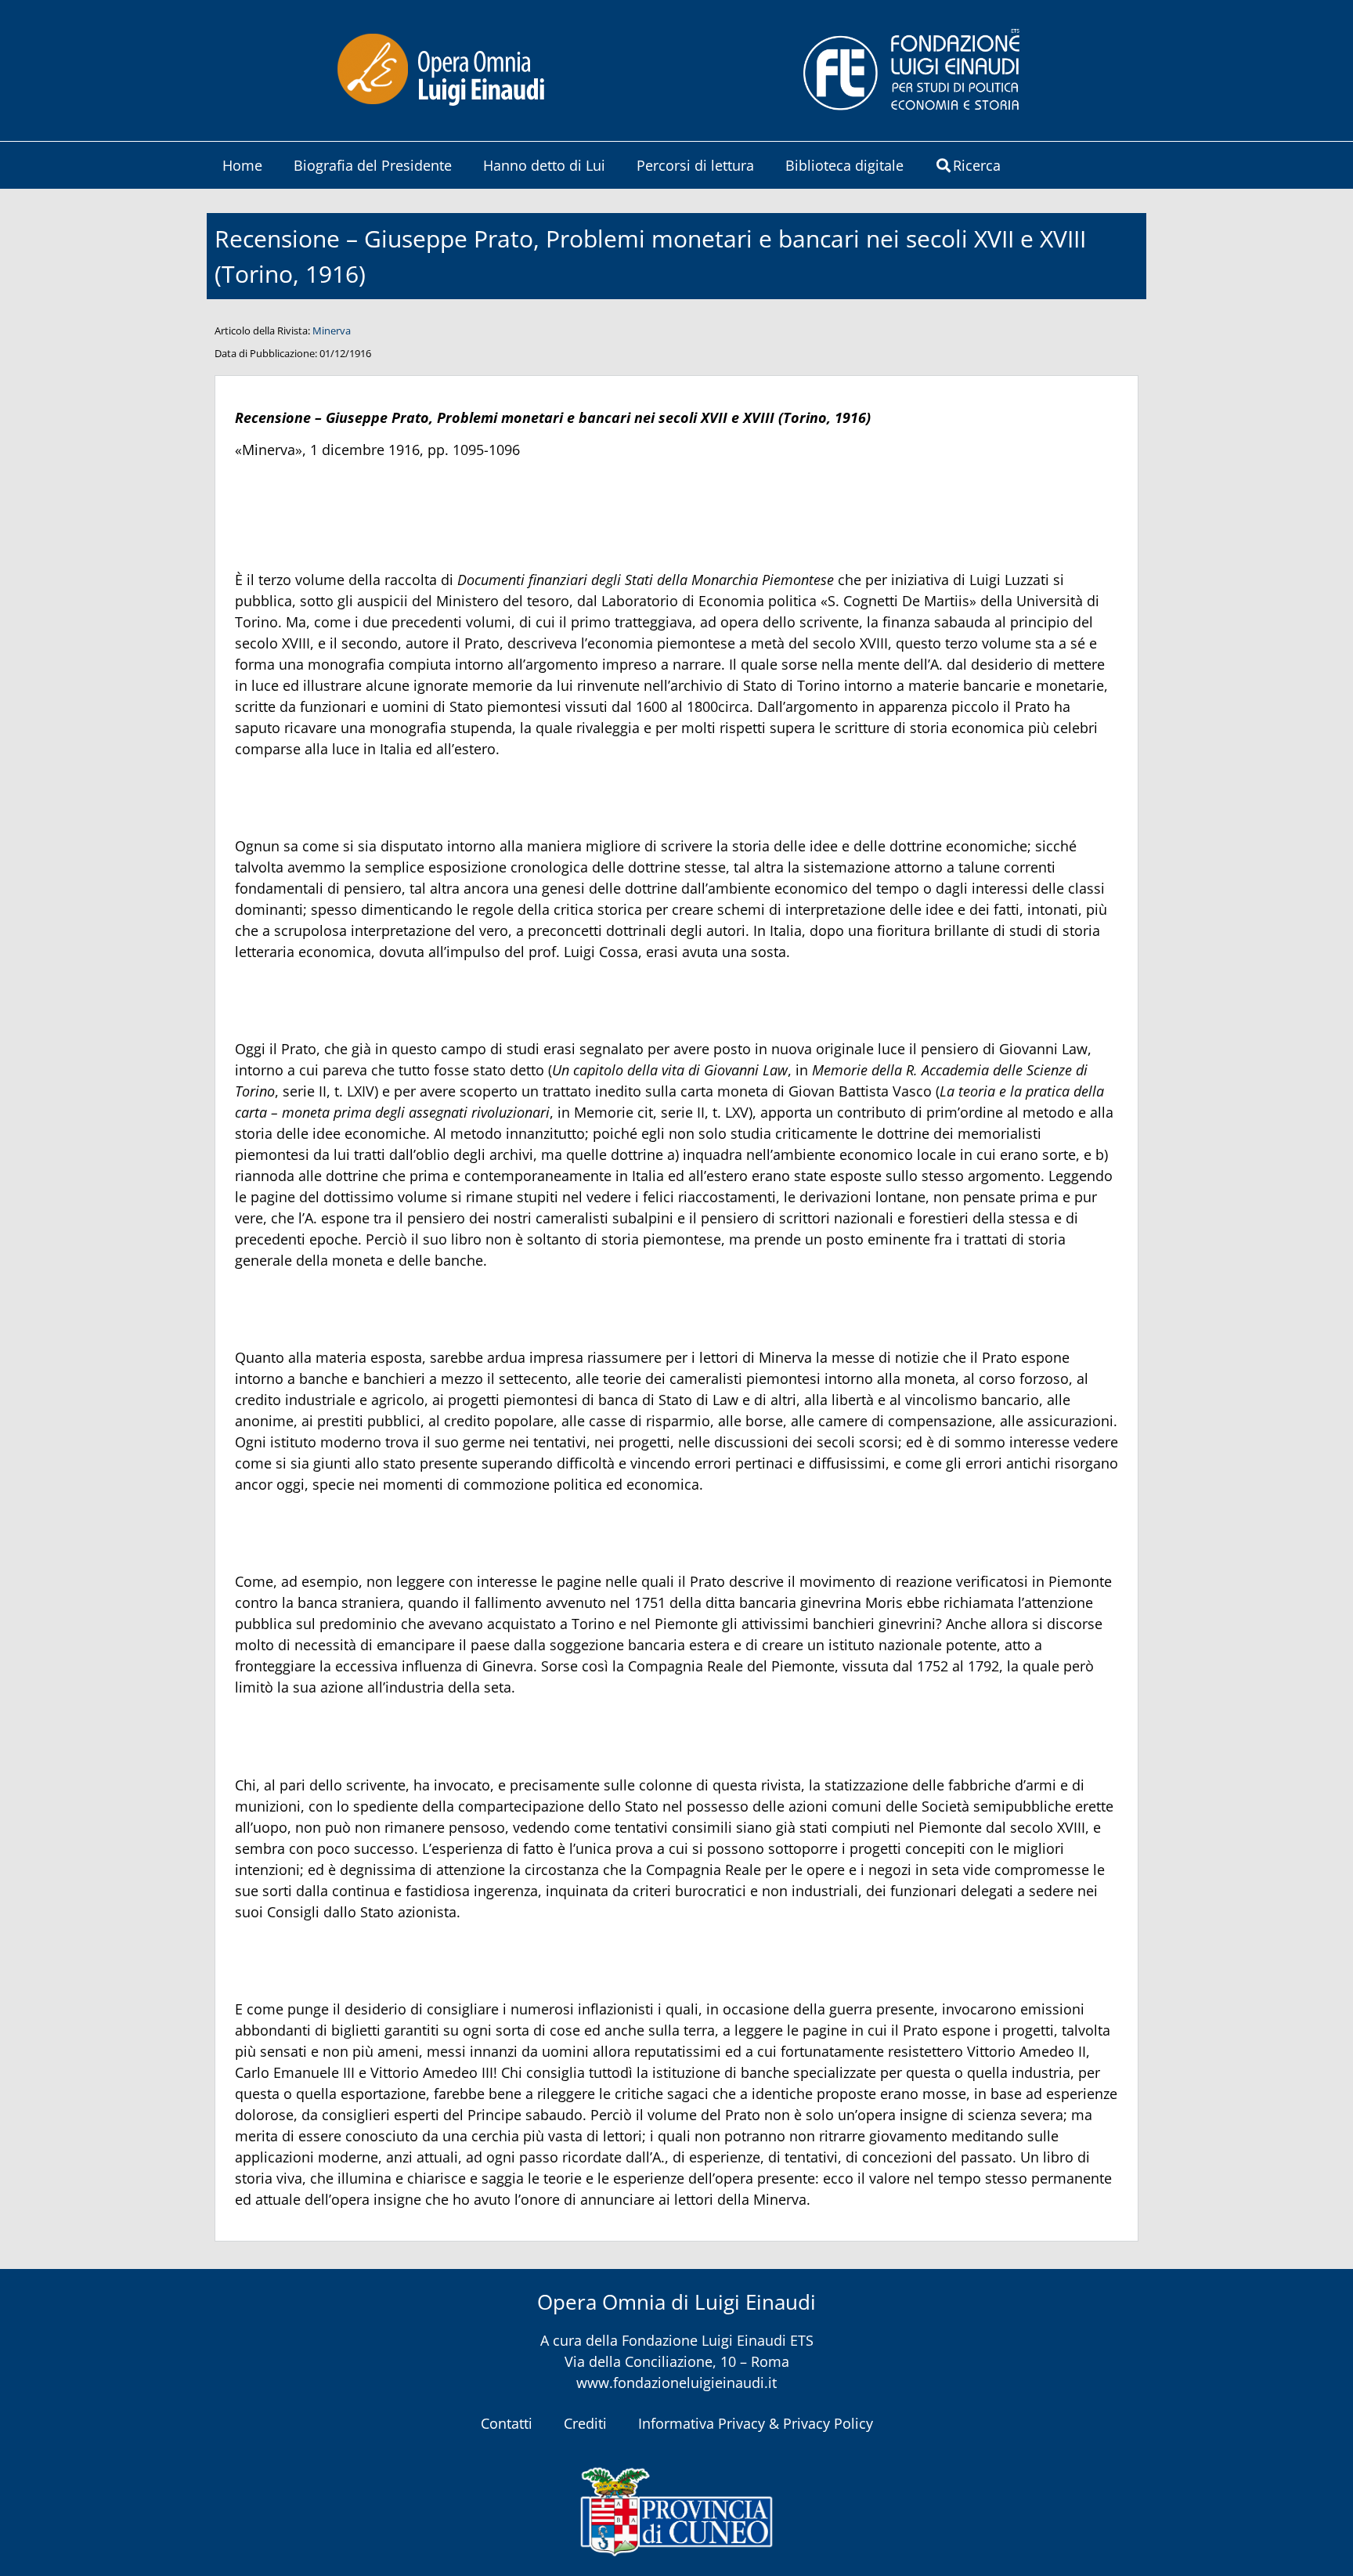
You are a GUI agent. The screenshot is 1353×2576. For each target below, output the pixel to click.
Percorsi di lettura (695, 165)
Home (242, 165)
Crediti (585, 2423)
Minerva (332, 331)
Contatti (507, 2423)
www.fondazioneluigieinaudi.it (676, 2383)
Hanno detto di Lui (544, 165)
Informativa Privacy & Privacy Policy (756, 2423)
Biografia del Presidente (373, 165)
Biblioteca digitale (844, 165)
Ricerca (977, 165)
